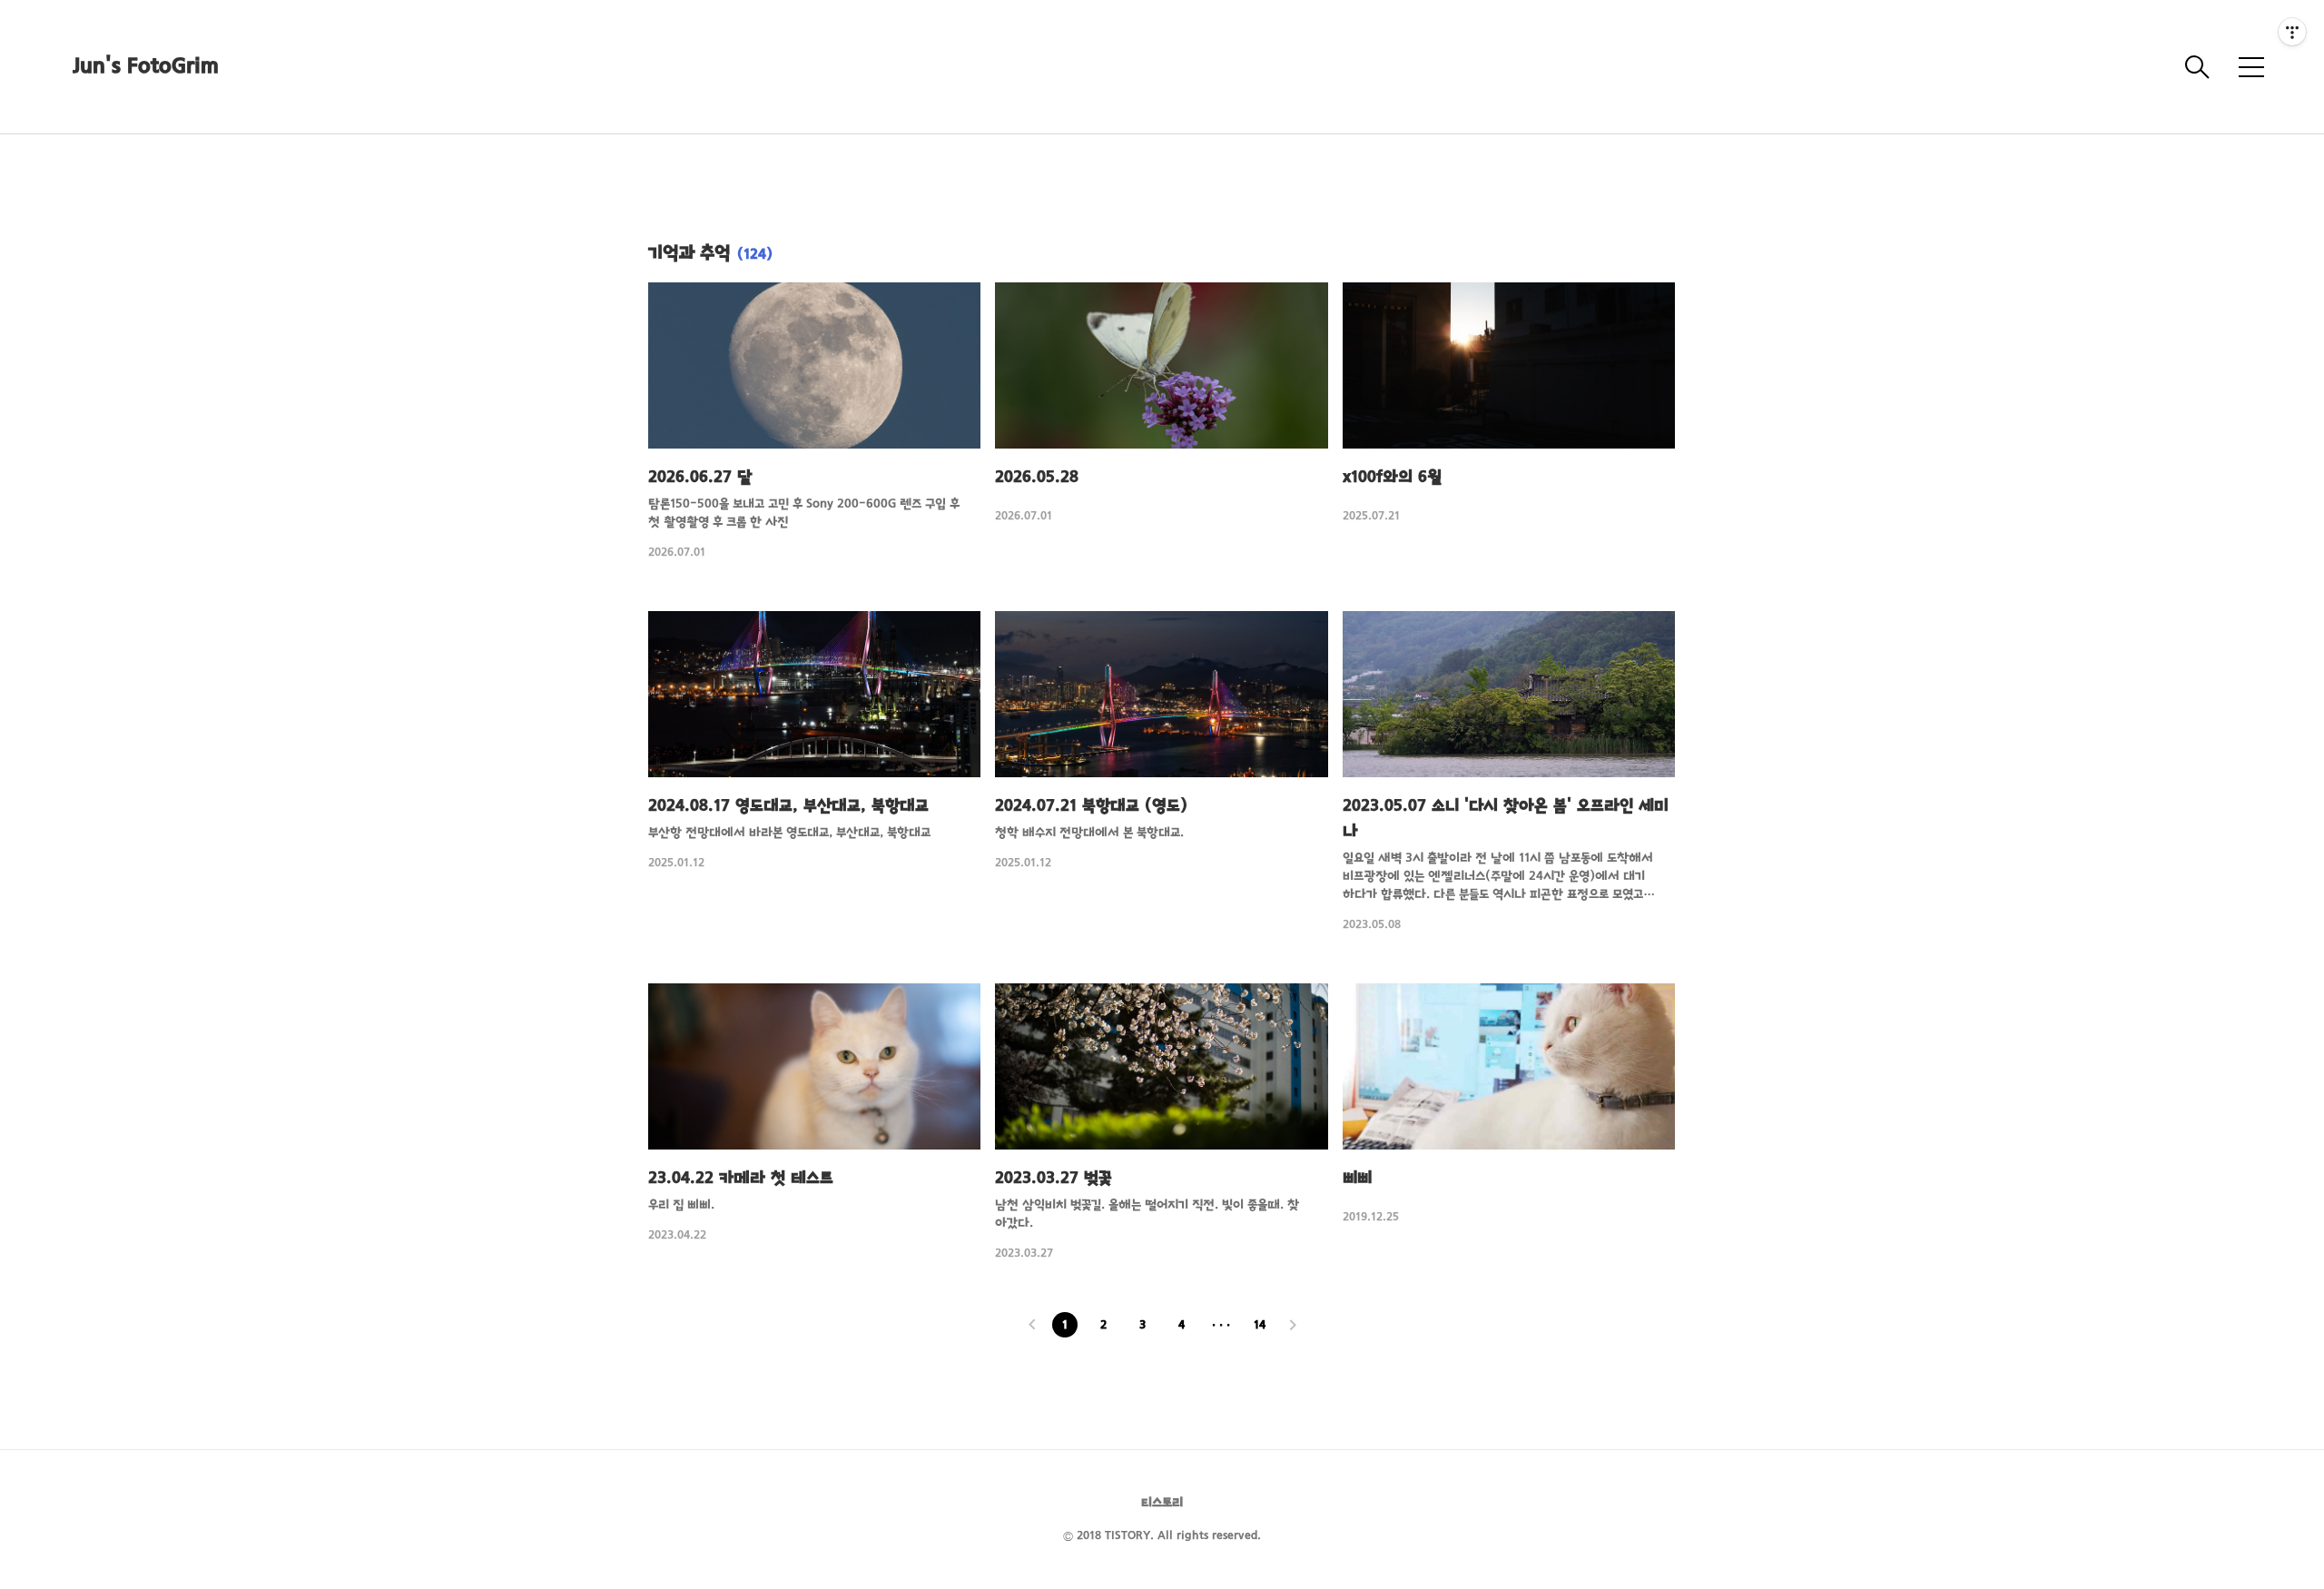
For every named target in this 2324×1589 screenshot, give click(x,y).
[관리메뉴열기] (2292, 32)
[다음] (1293, 1327)
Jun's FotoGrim (146, 67)
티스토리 (1162, 1503)
